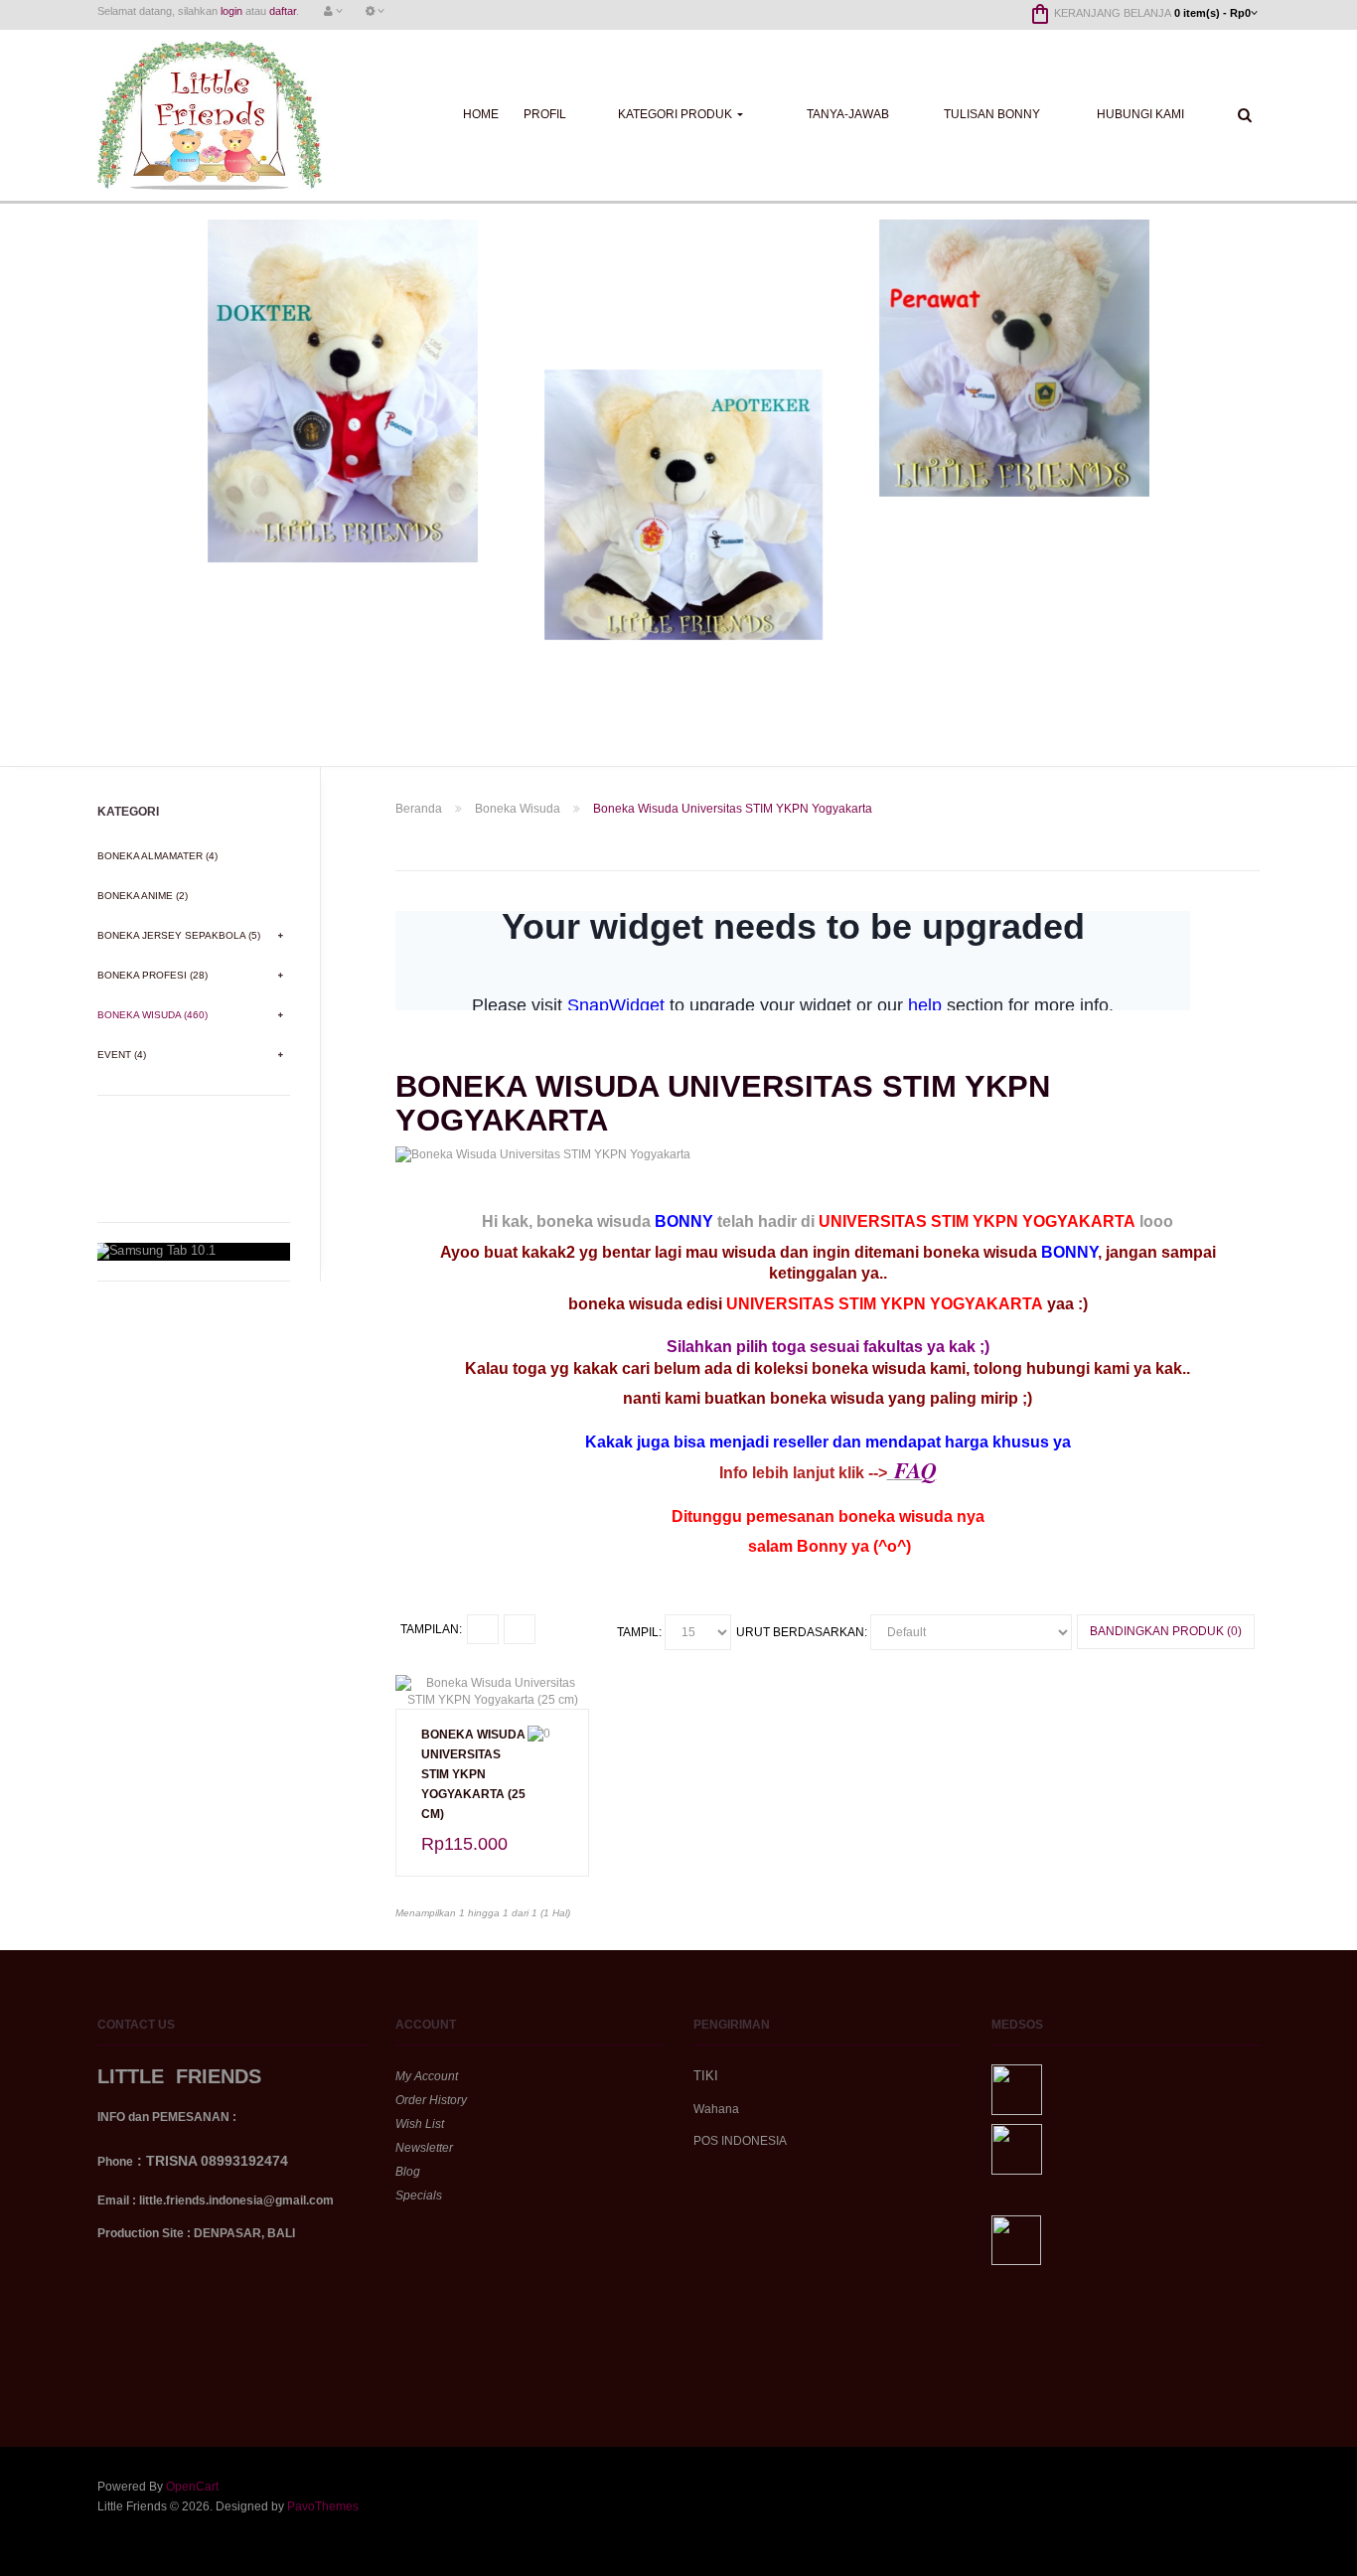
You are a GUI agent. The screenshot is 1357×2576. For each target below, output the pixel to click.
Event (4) (122, 1055)
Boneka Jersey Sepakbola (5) (179, 935)
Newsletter (424, 2148)
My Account (427, 2076)
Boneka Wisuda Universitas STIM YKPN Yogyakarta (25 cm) (473, 1774)
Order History (431, 2100)
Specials (419, 2196)
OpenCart (192, 2487)
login (231, 11)
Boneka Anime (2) (143, 896)
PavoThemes (323, 2506)
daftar (283, 11)
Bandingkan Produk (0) (1166, 1631)
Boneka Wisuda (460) (152, 1015)
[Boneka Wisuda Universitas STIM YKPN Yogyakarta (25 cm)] (492, 1691)
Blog (408, 2172)
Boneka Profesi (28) (152, 975)
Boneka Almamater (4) (157, 856)
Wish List (420, 2124)
